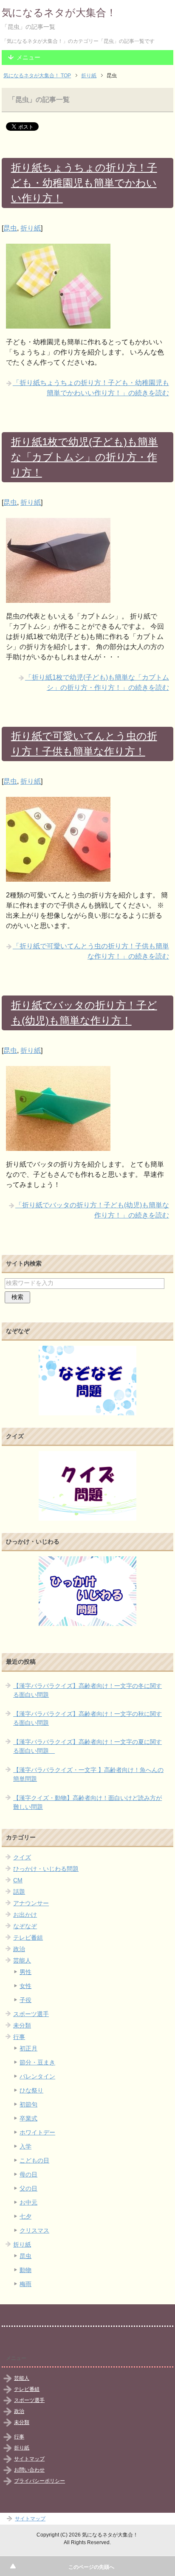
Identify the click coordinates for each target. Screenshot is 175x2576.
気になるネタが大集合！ (59, 13)
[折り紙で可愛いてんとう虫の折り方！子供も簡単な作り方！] (58, 876)
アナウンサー (31, 1903)
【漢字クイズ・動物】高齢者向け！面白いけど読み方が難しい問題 (87, 1802)
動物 (25, 2270)
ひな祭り (31, 2090)
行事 (19, 2037)
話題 (19, 1892)
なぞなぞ (25, 1926)
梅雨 (25, 2284)
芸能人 (22, 1960)
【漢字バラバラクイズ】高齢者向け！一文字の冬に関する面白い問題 (87, 1690)
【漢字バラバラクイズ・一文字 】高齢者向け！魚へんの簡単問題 (88, 1774)
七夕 (25, 2216)
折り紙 (31, 228)
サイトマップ (29, 2459)
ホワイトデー (37, 2132)
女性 (25, 1986)
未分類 (22, 2025)
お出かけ (25, 1915)
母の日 (28, 2174)
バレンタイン (37, 2076)
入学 (25, 2146)
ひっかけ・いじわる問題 (46, 1869)
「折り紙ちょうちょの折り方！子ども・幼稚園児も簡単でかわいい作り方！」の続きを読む (91, 388)
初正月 (28, 2048)
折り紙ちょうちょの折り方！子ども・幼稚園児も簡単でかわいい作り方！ (84, 183)
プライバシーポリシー (40, 2481)
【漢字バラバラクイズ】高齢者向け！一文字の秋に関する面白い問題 (87, 1718)
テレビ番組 (28, 1938)
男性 (25, 1972)
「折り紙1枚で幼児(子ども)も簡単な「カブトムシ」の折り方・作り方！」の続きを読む (97, 682)
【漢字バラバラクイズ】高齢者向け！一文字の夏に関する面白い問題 (87, 1746)
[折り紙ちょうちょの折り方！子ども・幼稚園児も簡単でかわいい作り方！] (58, 323)
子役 (25, 2000)
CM (18, 1880)
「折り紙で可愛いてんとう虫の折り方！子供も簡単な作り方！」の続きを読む (91, 951)
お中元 (28, 2202)
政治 (19, 1949)
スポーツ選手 (31, 2014)
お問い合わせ (29, 2470)
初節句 (28, 2104)
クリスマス (34, 2230)
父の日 (28, 2188)
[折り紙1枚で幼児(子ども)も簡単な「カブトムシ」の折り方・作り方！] (58, 598)
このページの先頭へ (91, 2567)
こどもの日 (34, 2160)
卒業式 (28, 2118)
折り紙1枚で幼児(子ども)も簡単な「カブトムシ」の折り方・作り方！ (85, 457)
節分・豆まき (37, 2062)
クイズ (22, 1857)
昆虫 (10, 228)
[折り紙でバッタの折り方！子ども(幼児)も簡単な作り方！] (58, 1146)
